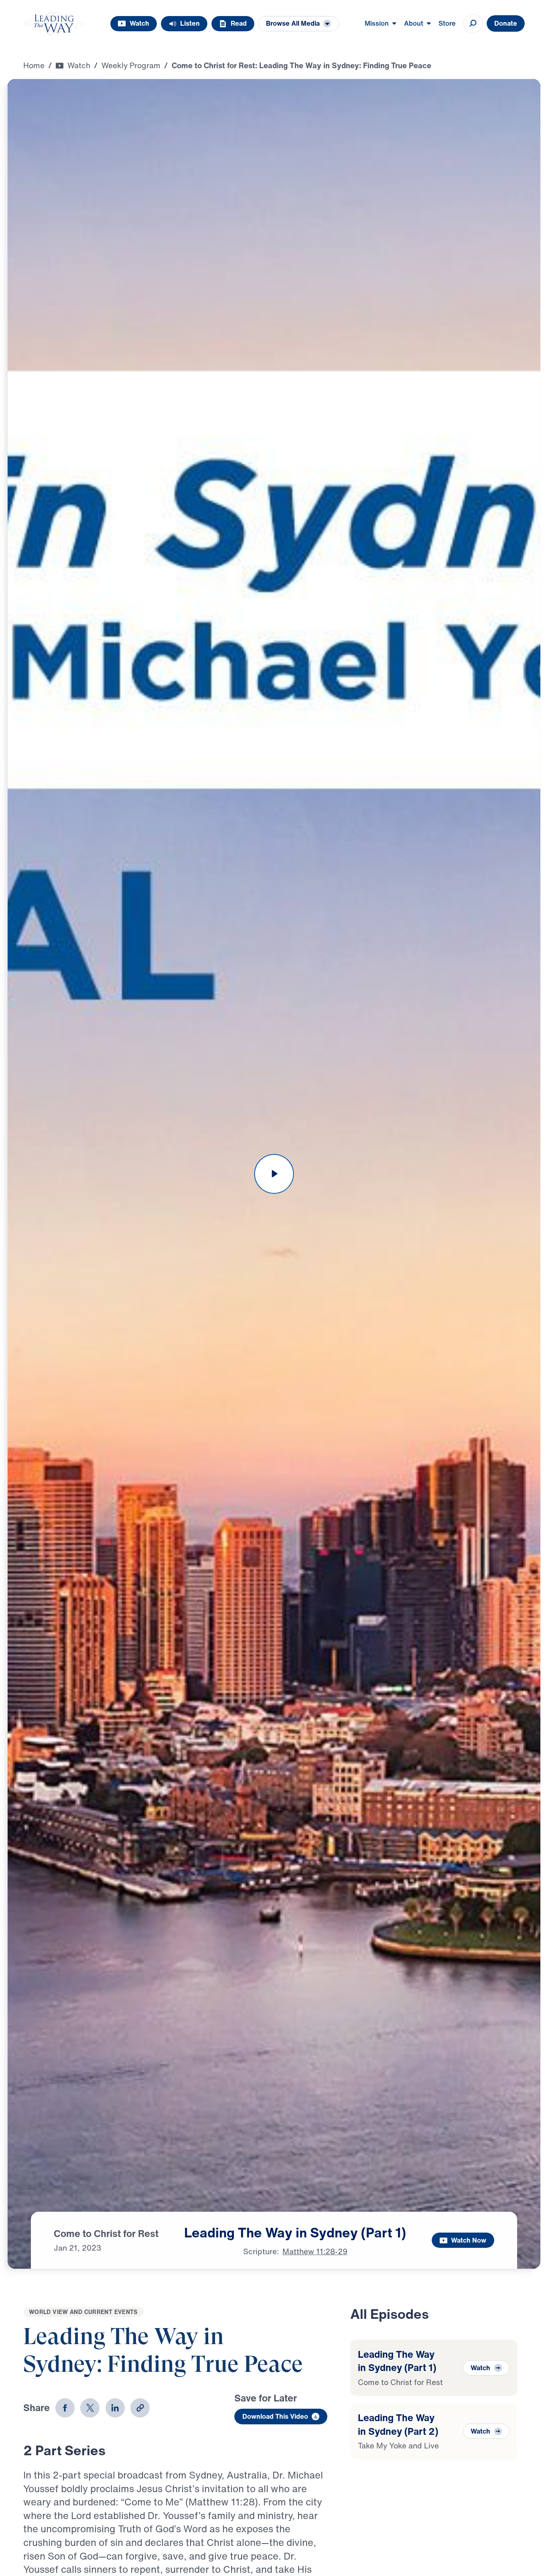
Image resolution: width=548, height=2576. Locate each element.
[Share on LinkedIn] (115, 2408)
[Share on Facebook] (65, 2408)
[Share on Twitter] (90, 2408)
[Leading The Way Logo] (54, 24)
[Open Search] (473, 24)
